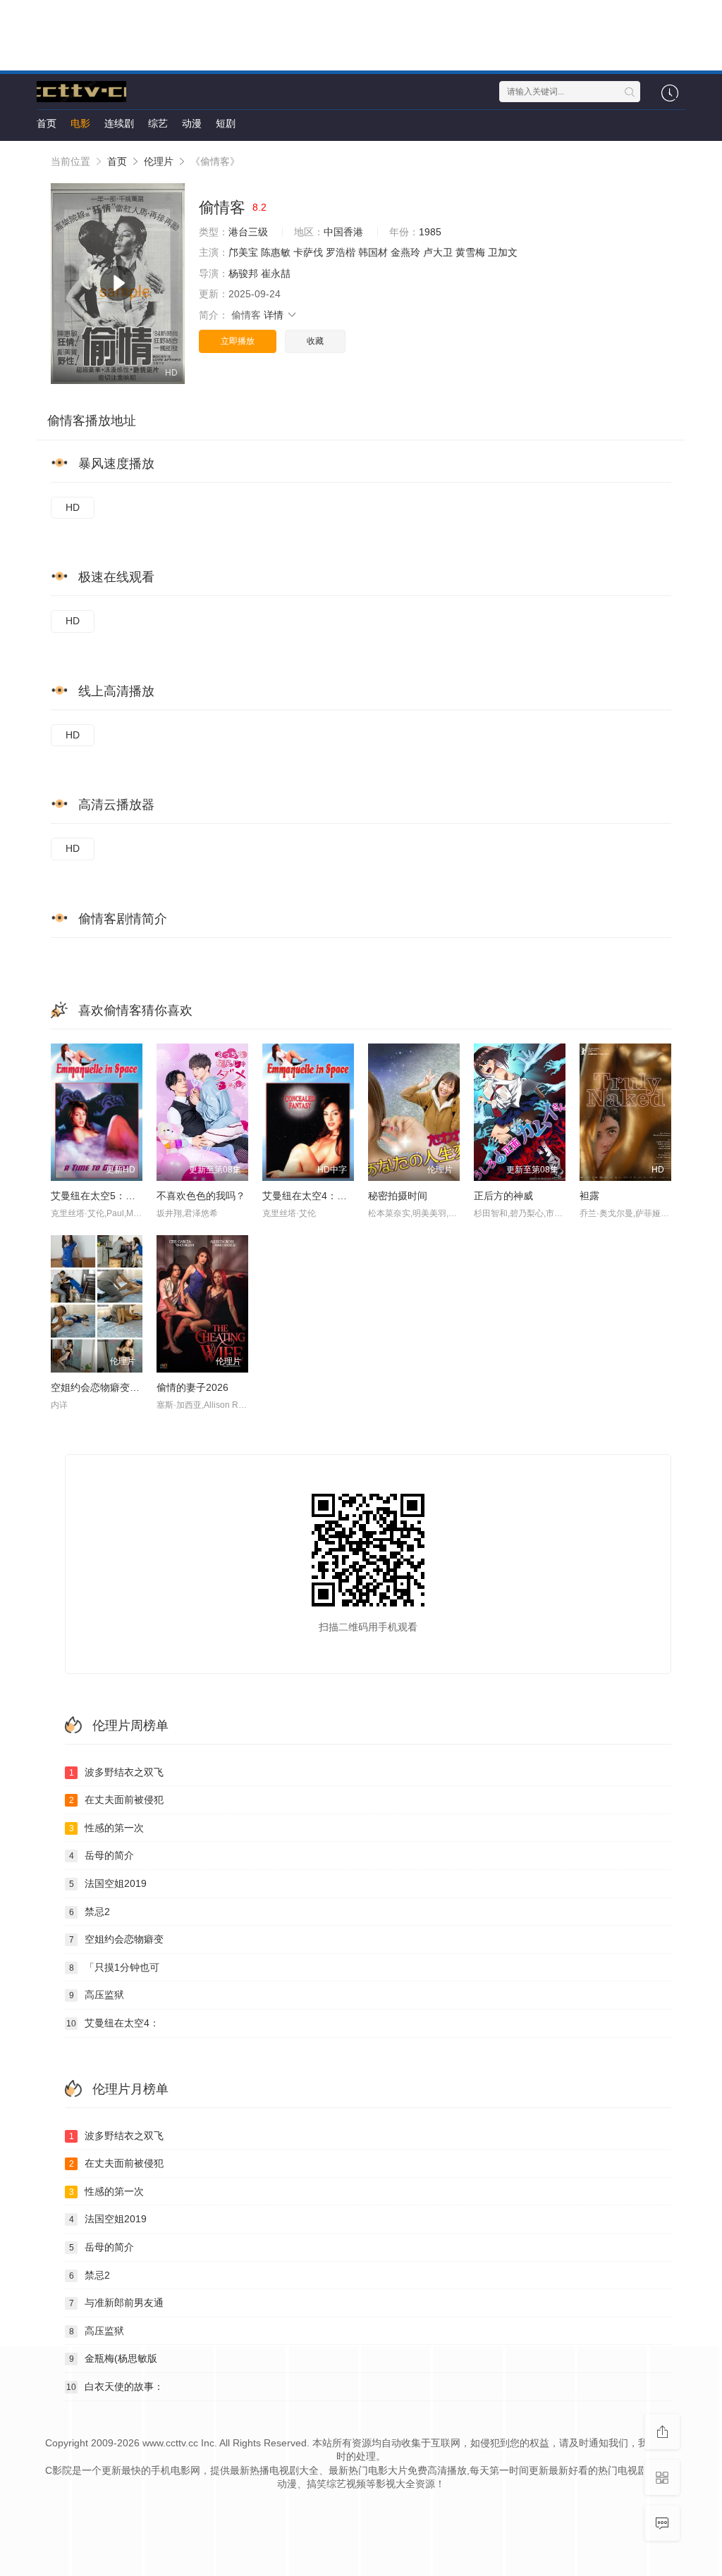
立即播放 (238, 341)
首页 (47, 123)
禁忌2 (90, 1912)
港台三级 (248, 232)
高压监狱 (97, 1995)
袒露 (589, 1196)
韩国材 (373, 252)
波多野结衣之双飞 (117, 1772)
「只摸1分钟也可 (115, 1967)
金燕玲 (405, 252)
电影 (80, 123)
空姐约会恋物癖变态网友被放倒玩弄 (130, 1387)
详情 (275, 315)
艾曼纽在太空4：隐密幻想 (319, 1196)
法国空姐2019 (108, 1883)
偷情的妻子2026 (192, 1387)
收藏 (315, 341)
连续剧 (119, 123)
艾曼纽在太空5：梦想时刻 (108, 1196)
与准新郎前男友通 (117, 2303)
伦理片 (159, 161)
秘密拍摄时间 (398, 1196)
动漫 (192, 123)
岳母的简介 (102, 1855)
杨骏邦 (243, 273)
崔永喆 (276, 273)
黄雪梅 (470, 252)
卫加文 (503, 252)
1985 (430, 232)
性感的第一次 (107, 1828)
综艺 (158, 123)
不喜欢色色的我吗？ (201, 1196)
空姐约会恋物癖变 (117, 1939)
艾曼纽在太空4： (113, 2023)
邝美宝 (243, 252)
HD (73, 507)
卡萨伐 (308, 252)
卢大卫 (438, 252)
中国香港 (343, 232)
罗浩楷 (341, 252)
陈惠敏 (276, 252)
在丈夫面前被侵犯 (117, 1800)
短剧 (226, 123)
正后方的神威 (503, 1196)
